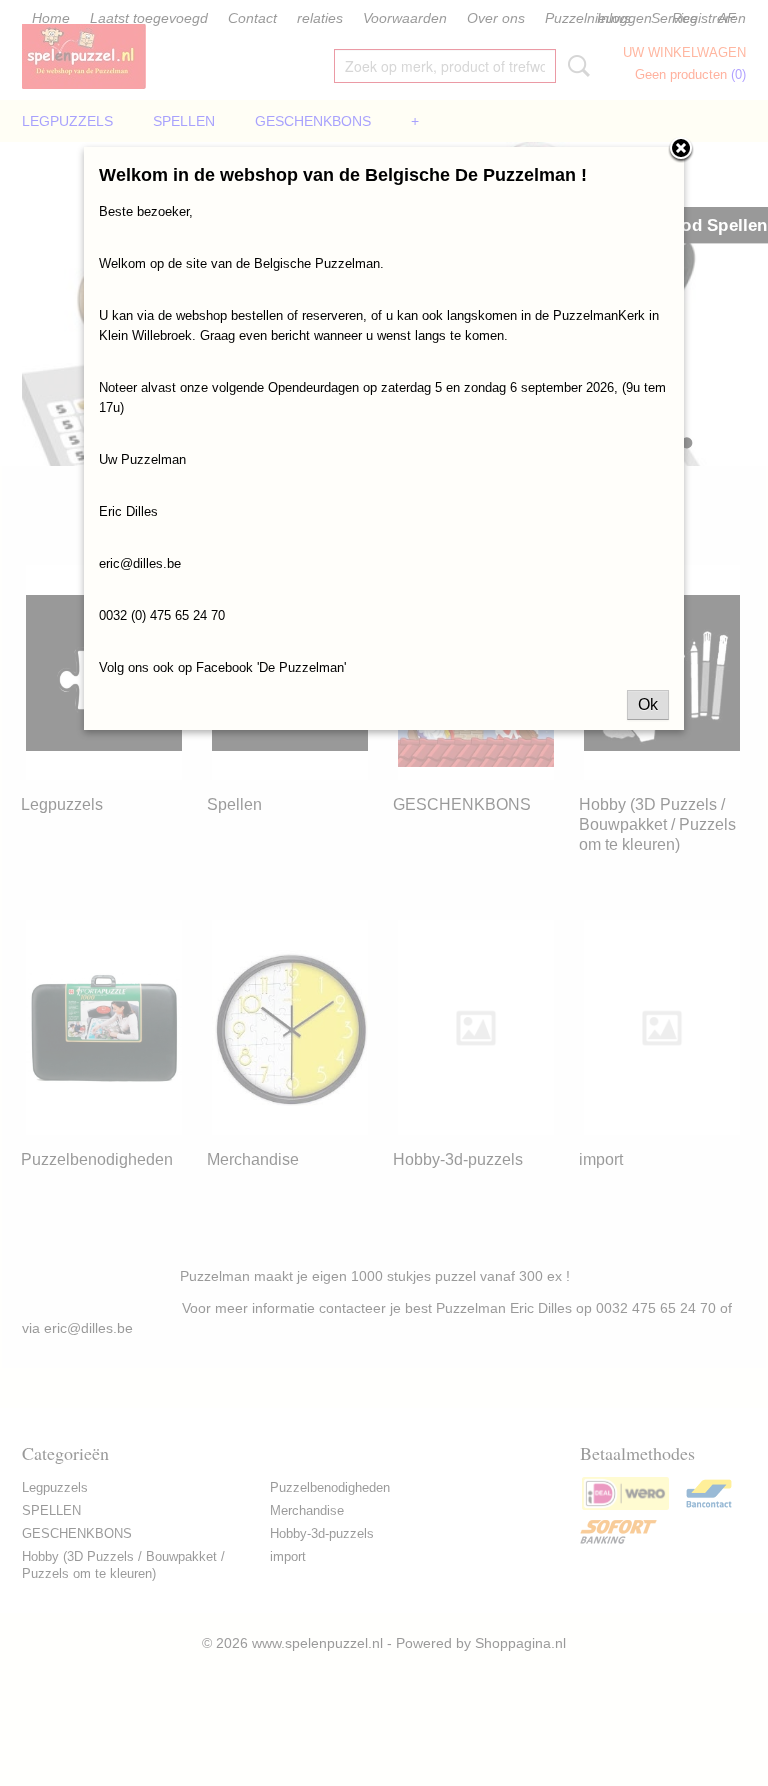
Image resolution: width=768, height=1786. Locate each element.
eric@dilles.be (140, 563)
